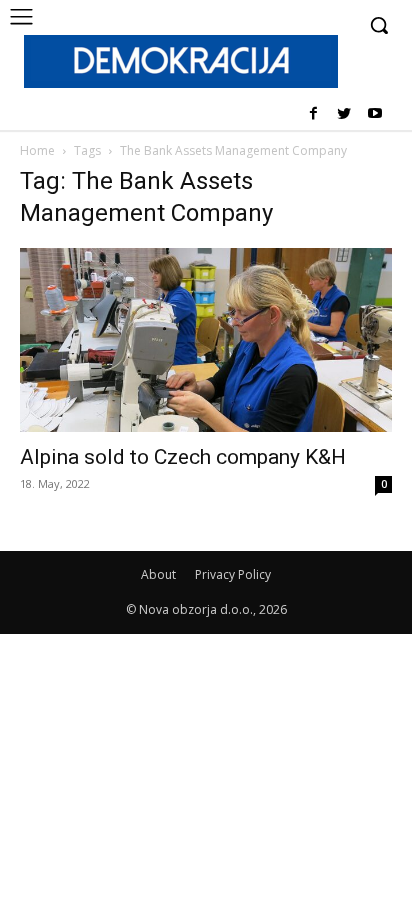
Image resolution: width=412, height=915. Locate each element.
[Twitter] (343, 114)
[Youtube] (374, 114)
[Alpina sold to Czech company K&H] (206, 340)
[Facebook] (313, 114)
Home (37, 150)
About (158, 574)
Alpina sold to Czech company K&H (183, 457)
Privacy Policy (233, 574)
